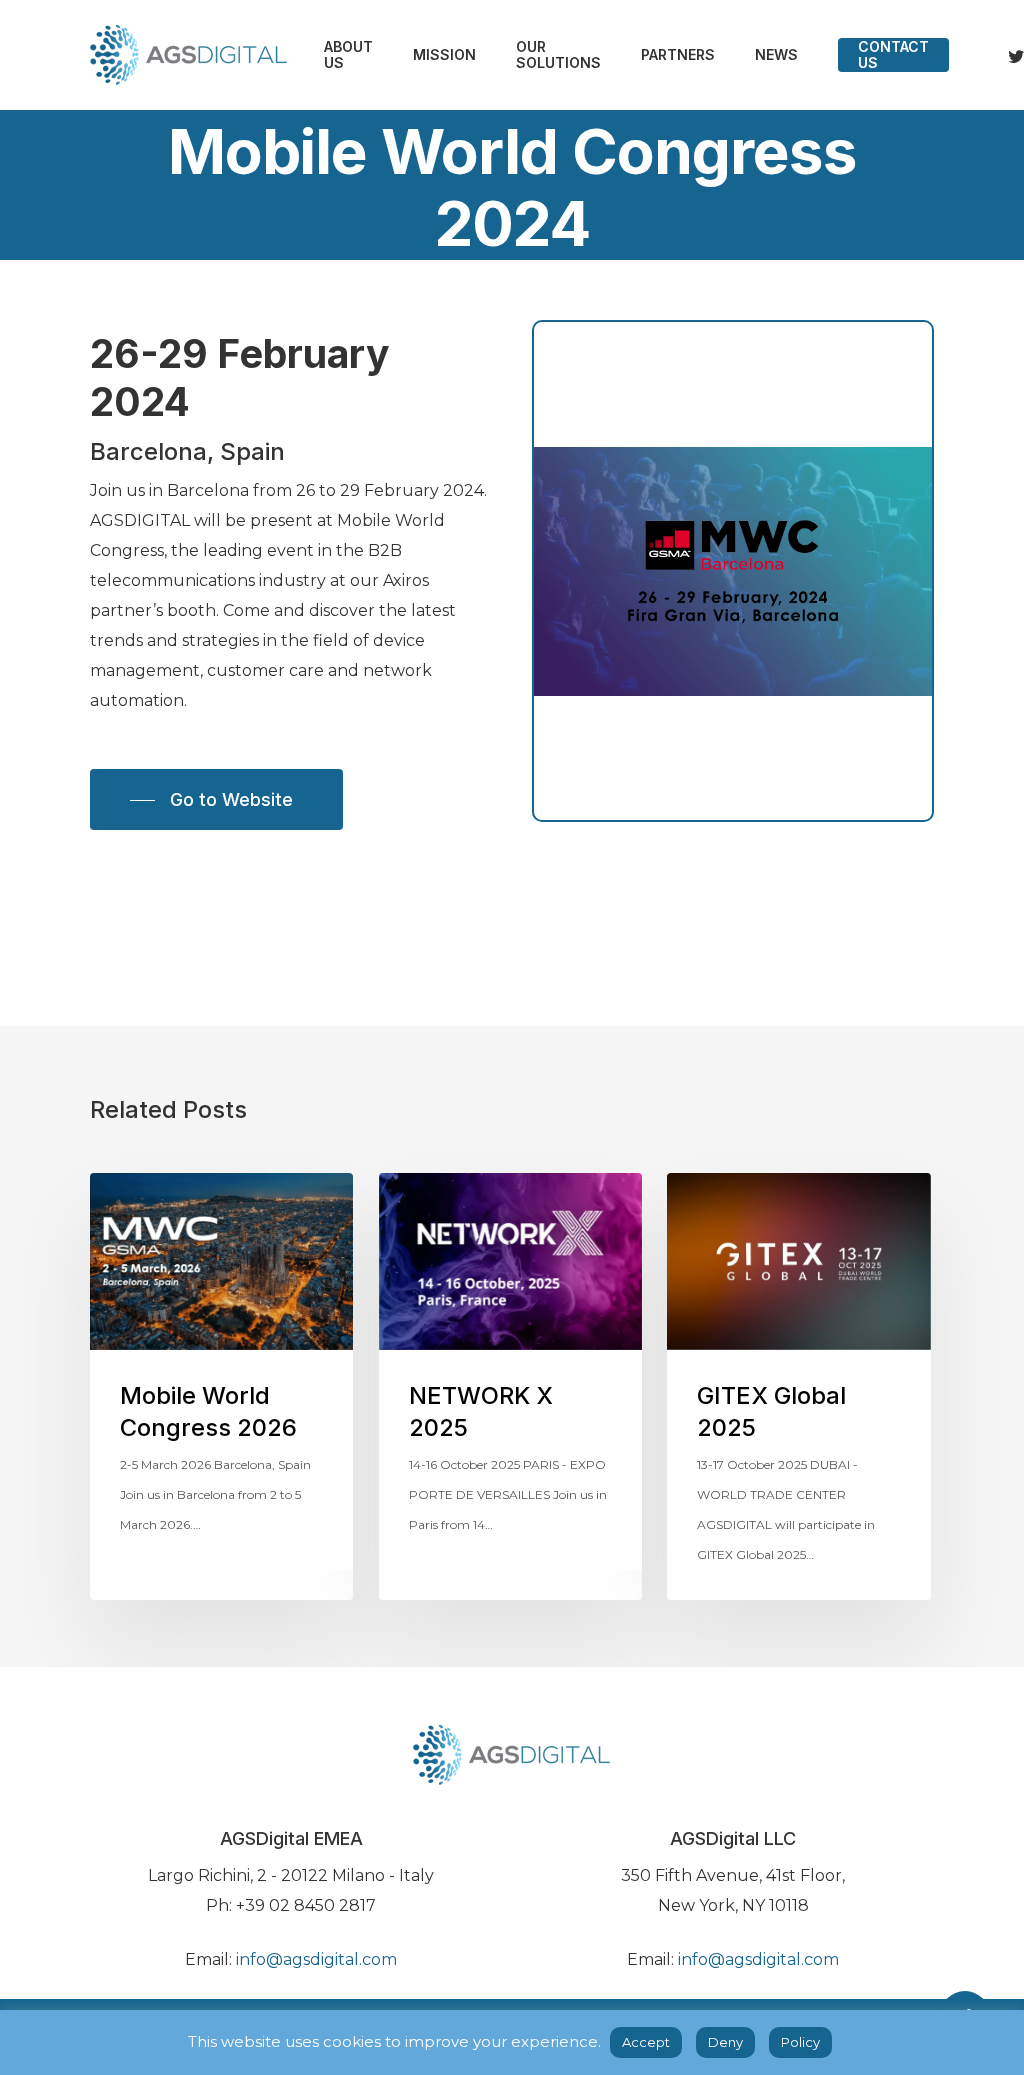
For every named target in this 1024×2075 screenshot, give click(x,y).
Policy (800, 2042)
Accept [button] (646, 2042)
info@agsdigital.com (316, 1959)
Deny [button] (725, 2042)
